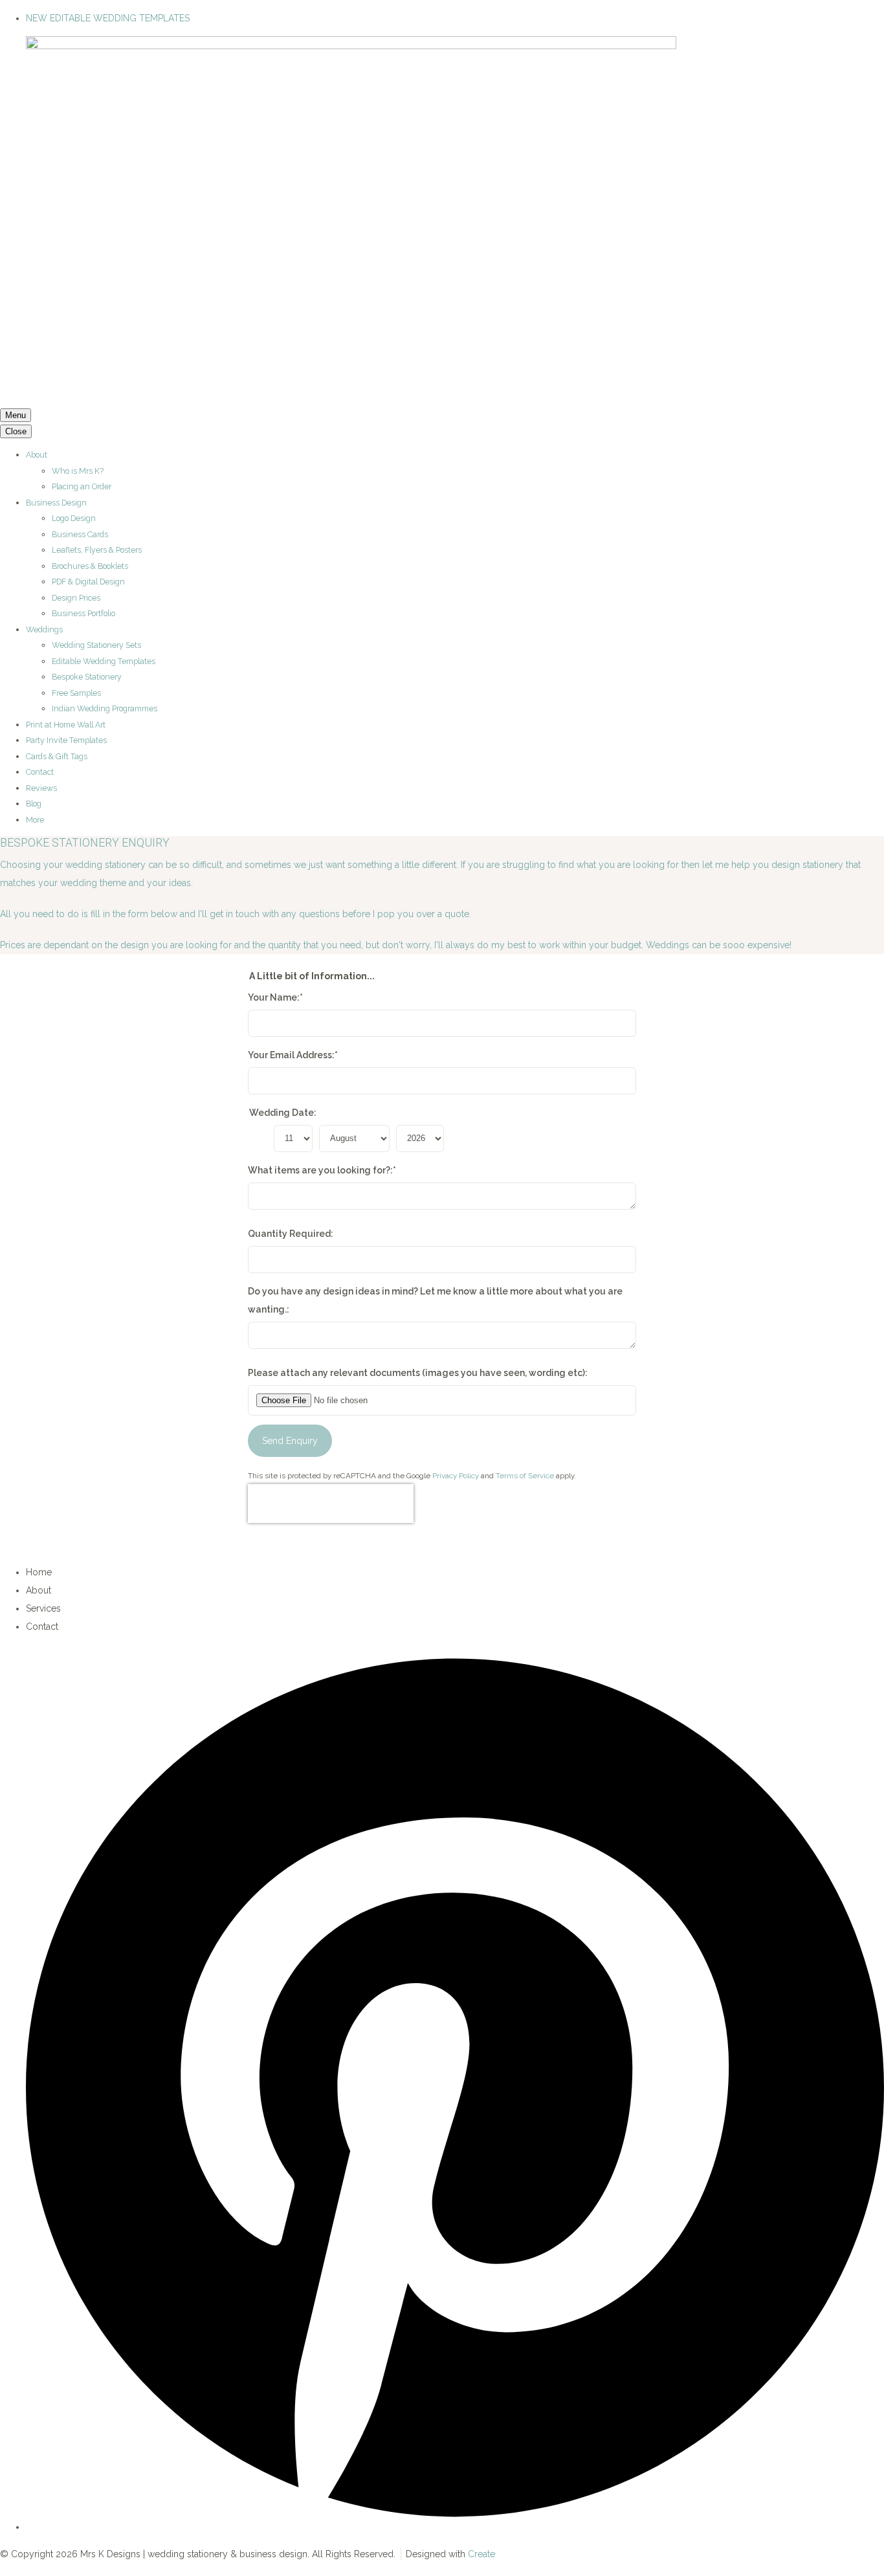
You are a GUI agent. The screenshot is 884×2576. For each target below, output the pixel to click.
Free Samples (76, 693)
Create (481, 2554)
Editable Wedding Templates (104, 661)
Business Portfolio (83, 613)
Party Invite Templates (66, 740)
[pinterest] (455, 2527)
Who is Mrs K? (78, 471)
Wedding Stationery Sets (96, 645)
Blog (34, 804)
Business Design (56, 503)
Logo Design (74, 518)
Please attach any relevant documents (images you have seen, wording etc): (418, 1373)
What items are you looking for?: (322, 1170)
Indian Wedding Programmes (105, 708)
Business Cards (80, 534)
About (37, 455)
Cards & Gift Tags (57, 756)
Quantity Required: (291, 1234)
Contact (40, 772)
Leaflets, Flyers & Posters (97, 550)
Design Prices (76, 598)
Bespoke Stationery (87, 677)
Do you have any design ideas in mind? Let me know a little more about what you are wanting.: (435, 1300)
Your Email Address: (293, 1055)
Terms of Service (525, 1476)
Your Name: (275, 997)
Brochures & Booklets (90, 566)
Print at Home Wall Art (66, 725)
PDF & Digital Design (88, 582)
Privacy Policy (456, 1476)
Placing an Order (82, 486)
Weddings (44, 629)
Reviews (41, 788)
